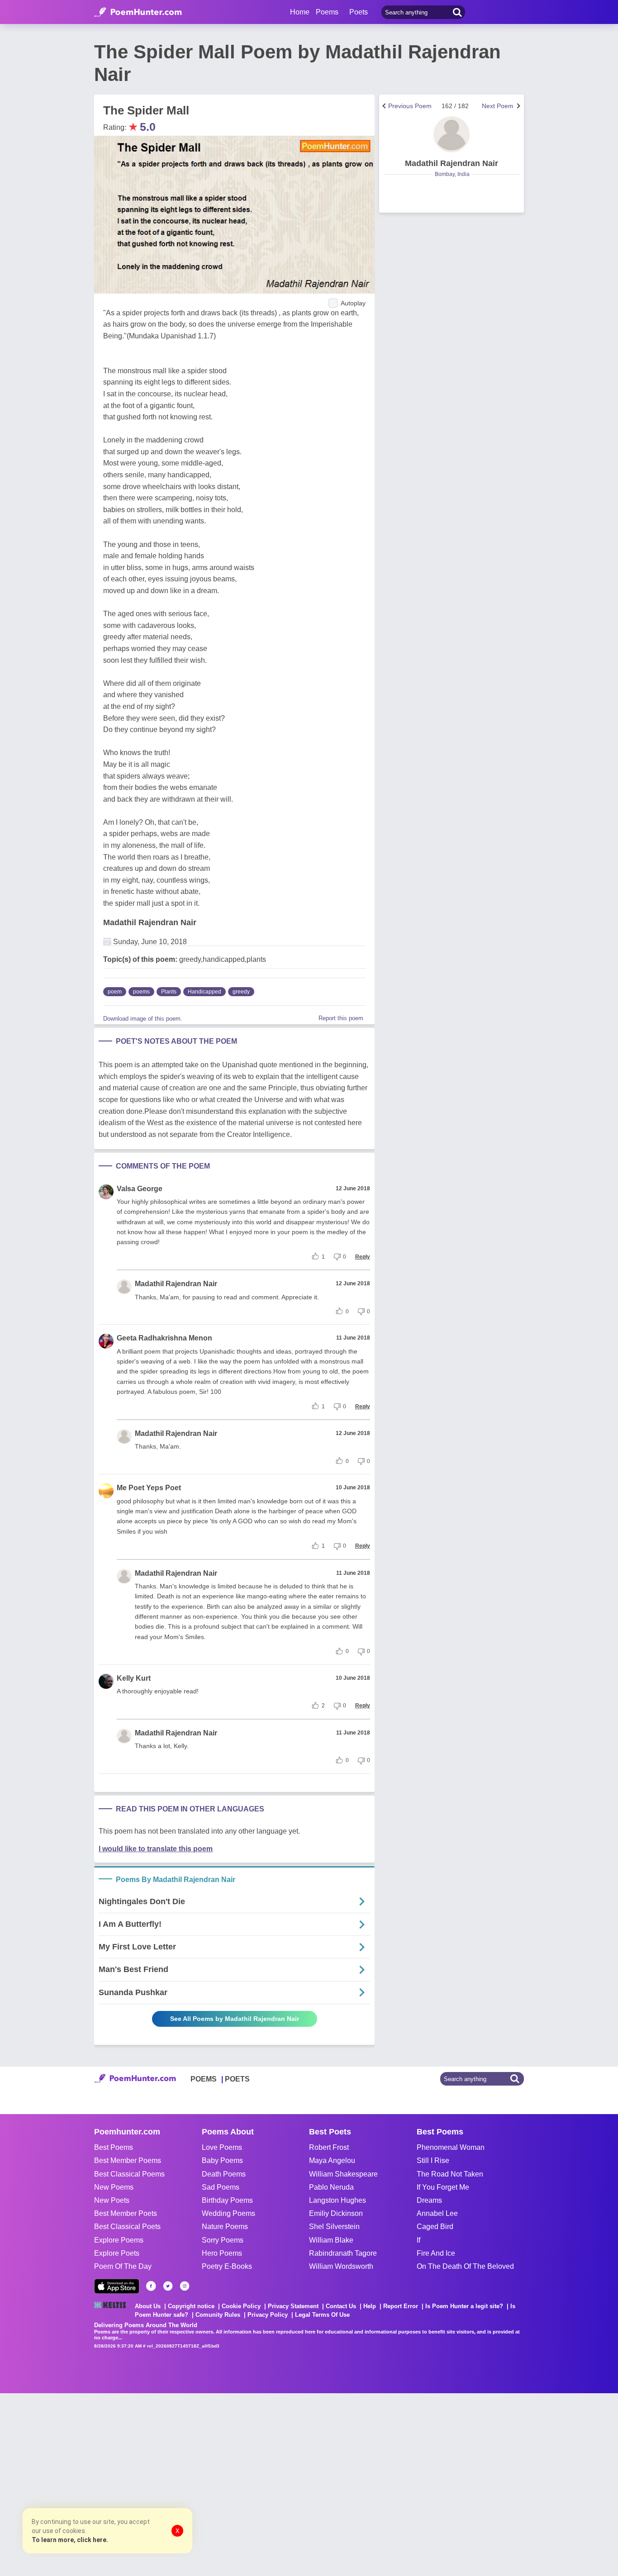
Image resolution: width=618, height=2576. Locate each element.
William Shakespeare (343, 2174)
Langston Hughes (338, 2200)
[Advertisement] (136, 2484)
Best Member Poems (128, 2160)
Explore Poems (119, 2240)
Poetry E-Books (227, 2266)
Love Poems (222, 2147)
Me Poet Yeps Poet (149, 1488)
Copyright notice (191, 2306)
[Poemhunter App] (117, 2286)
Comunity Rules (218, 2315)
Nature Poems (225, 2227)
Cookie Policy (241, 2306)
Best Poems (114, 2147)
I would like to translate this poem (156, 1849)
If (418, 2240)
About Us (148, 2306)
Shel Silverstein (334, 2227)
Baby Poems (222, 2160)
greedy (241, 992)
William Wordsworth (341, 2266)
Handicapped (204, 992)
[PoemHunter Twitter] (168, 2286)
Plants (169, 992)
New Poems (114, 2187)
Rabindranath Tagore (343, 2253)
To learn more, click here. (70, 2540)
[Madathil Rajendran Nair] (452, 134)
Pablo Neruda (331, 2187)
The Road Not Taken (450, 2174)
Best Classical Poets (127, 2227)
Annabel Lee (437, 2213)
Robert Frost (329, 2147)
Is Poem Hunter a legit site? (464, 2306)
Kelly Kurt (134, 1678)
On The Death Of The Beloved (465, 2266)
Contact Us (341, 2306)
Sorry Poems (223, 2240)
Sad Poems (221, 2187)
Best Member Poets (126, 2213)
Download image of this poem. (143, 1019)
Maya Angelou (332, 2160)
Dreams (429, 2200)
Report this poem (341, 1018)
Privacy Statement (293, 2306)
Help (370, 2306)
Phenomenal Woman (451, 2147)
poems (141, 992)
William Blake (331, 2240)
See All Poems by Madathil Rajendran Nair (235, 2019)
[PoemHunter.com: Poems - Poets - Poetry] (138, 12)
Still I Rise (433, 2160)
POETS (237, 2079)
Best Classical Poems (129, 2174)
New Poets (112, 2200)
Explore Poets (117, 2253)
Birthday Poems (227, 2200)
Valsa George (140, 1189)
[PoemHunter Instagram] (185, 2286)
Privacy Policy (268, 2315)
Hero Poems (222, 2253)
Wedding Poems (228, 2213)
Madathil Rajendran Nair (150, 922)
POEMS (204, 2079)
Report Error (401, 2306)
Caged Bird (435, 2227)
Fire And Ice (436, 2253)
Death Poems (224, 2174)
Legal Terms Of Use (322, 2315)
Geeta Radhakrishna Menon (164, 1338)
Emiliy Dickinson (336, 2213)
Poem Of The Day (123, 2266)
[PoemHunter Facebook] (151, 2286)
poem (115, 992)
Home (300, 12)
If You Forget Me (443, 2187)
